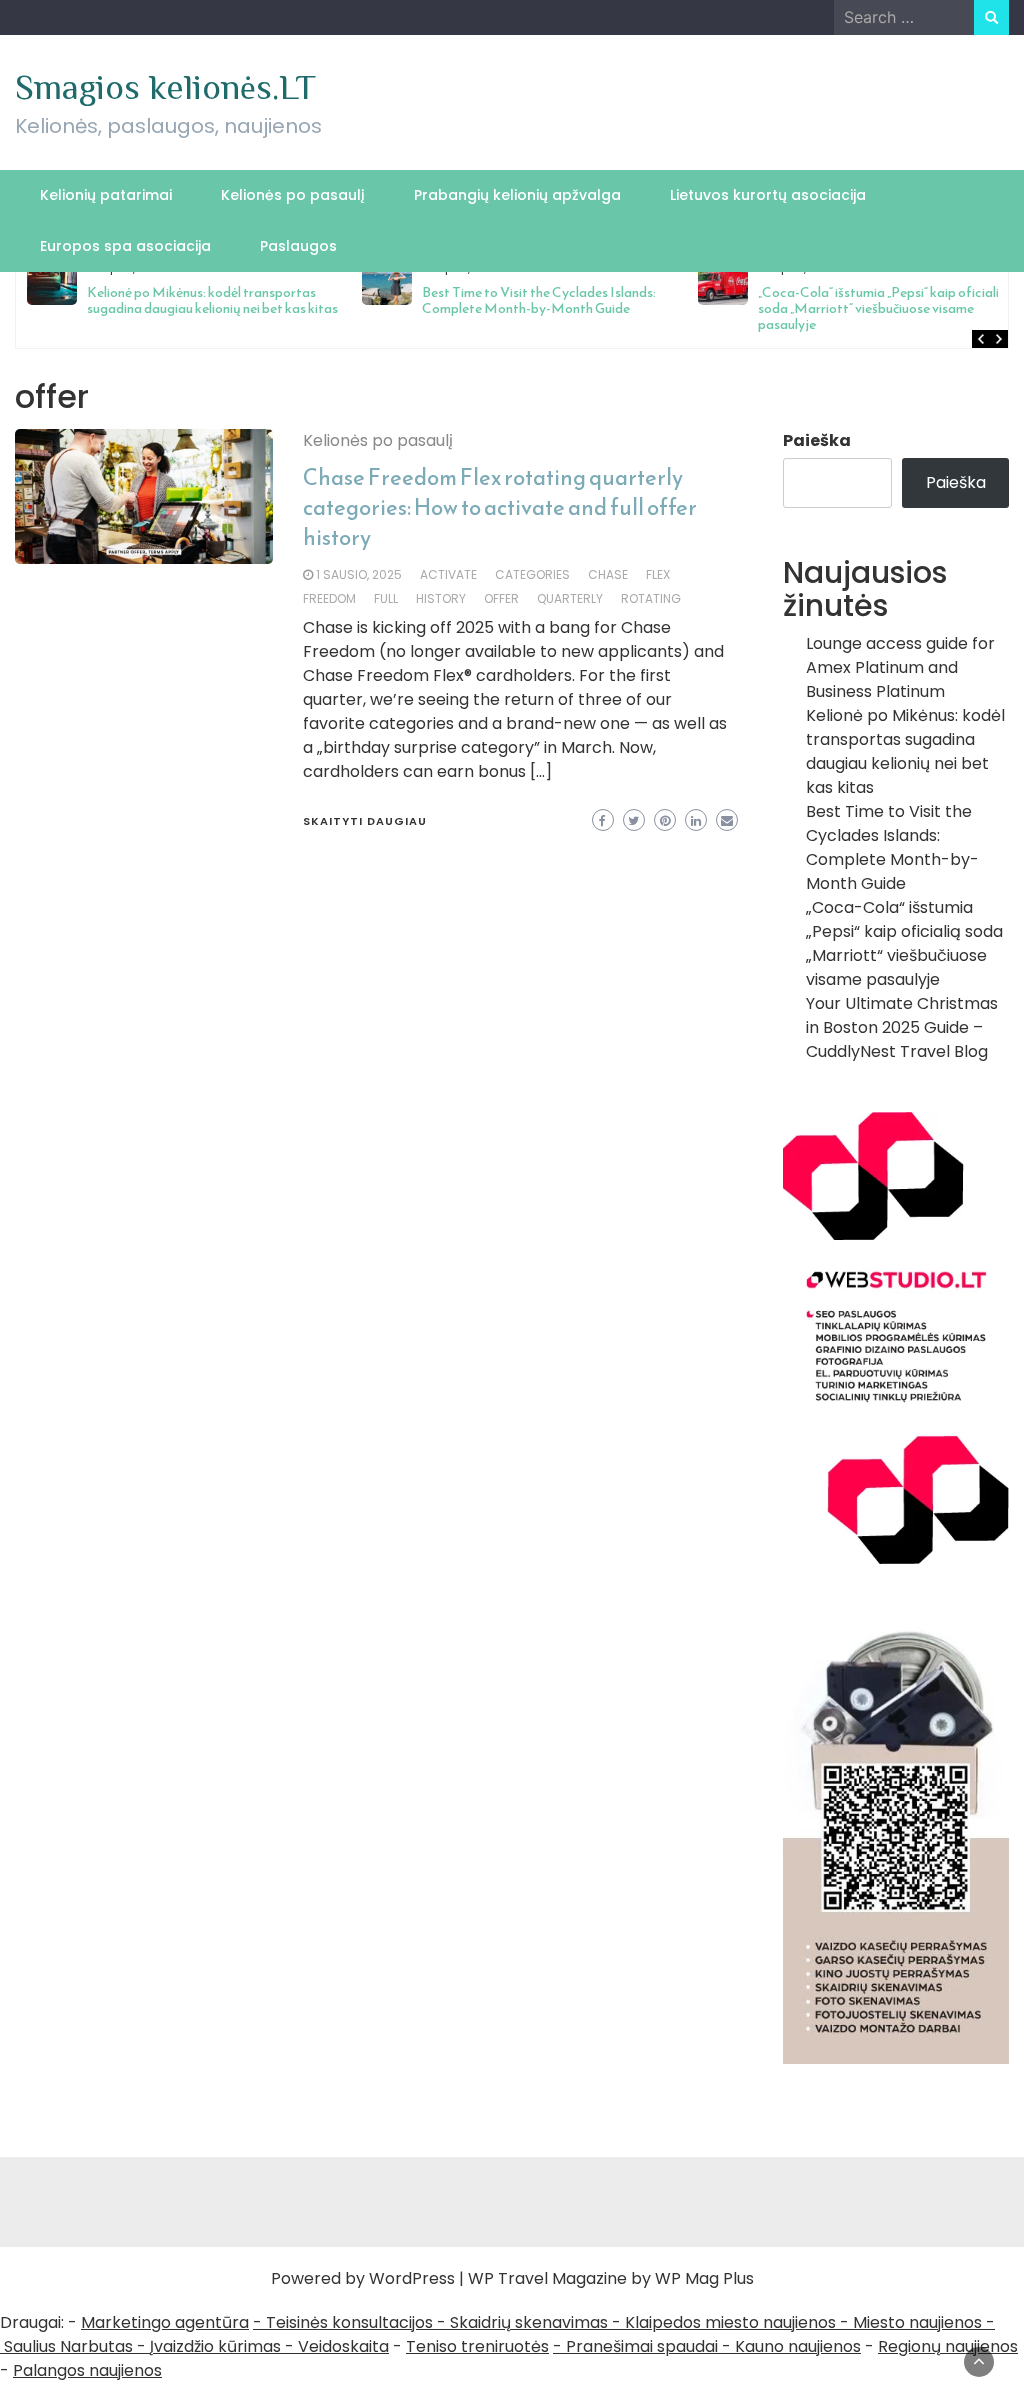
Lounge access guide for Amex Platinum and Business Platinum (900, 667)
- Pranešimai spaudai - (644, 2346)
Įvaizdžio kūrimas (215, 2346)
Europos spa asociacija (125, 246)
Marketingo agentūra (165, 2322)
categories (532, 574)
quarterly (570, 598)
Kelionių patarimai (106, 195)
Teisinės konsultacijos (349, 2322)
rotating (651, 598)
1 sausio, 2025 (359, 574)
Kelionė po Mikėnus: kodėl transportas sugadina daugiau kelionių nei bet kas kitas (212, 300)
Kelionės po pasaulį (293, 195)
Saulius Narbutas (68, 2346)
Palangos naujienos (87, 2370)
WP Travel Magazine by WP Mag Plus (611, 2278)
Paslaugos (298, 246)
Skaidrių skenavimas (529, 2322)
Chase (608, 574)
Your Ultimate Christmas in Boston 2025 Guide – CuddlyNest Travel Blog (902, 1027)
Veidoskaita (343, 2346)
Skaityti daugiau (365, 821)
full (386, 598)
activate (448, 574)
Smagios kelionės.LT (165, 87)
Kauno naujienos (798, 2346)
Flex (658, 574)
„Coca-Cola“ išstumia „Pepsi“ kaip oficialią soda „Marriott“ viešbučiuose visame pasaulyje (882, 308)
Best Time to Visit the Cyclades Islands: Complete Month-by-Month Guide (539, 300)
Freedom (329, 598)
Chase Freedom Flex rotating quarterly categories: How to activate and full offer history (500, 507)
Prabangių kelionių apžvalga (517, 195)
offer (501, 598)
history (441, 598)
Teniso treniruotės (477, 2346)
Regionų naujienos (948, 2346)
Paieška (817, 440)
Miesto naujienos (917, 2322)
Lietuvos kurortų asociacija (768, 195)
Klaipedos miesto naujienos (730, 2322)
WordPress (412, 2278)
